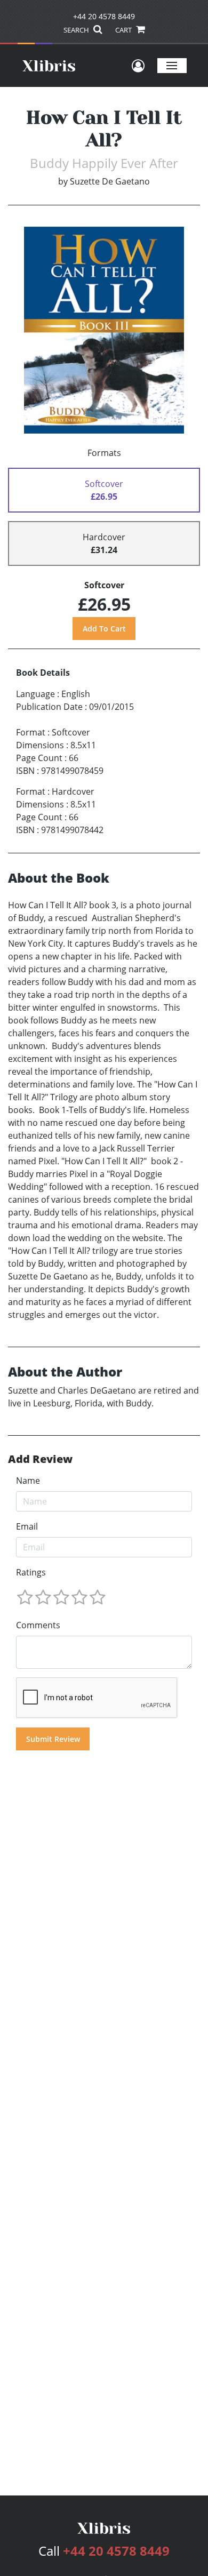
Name (28, 1481)
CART (124, 30)
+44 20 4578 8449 (104, 16)
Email (27, 1526)
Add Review (40, 1459)
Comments (38, 1625)
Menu (172, 65)
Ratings (31, 1572)
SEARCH (77, 30)
